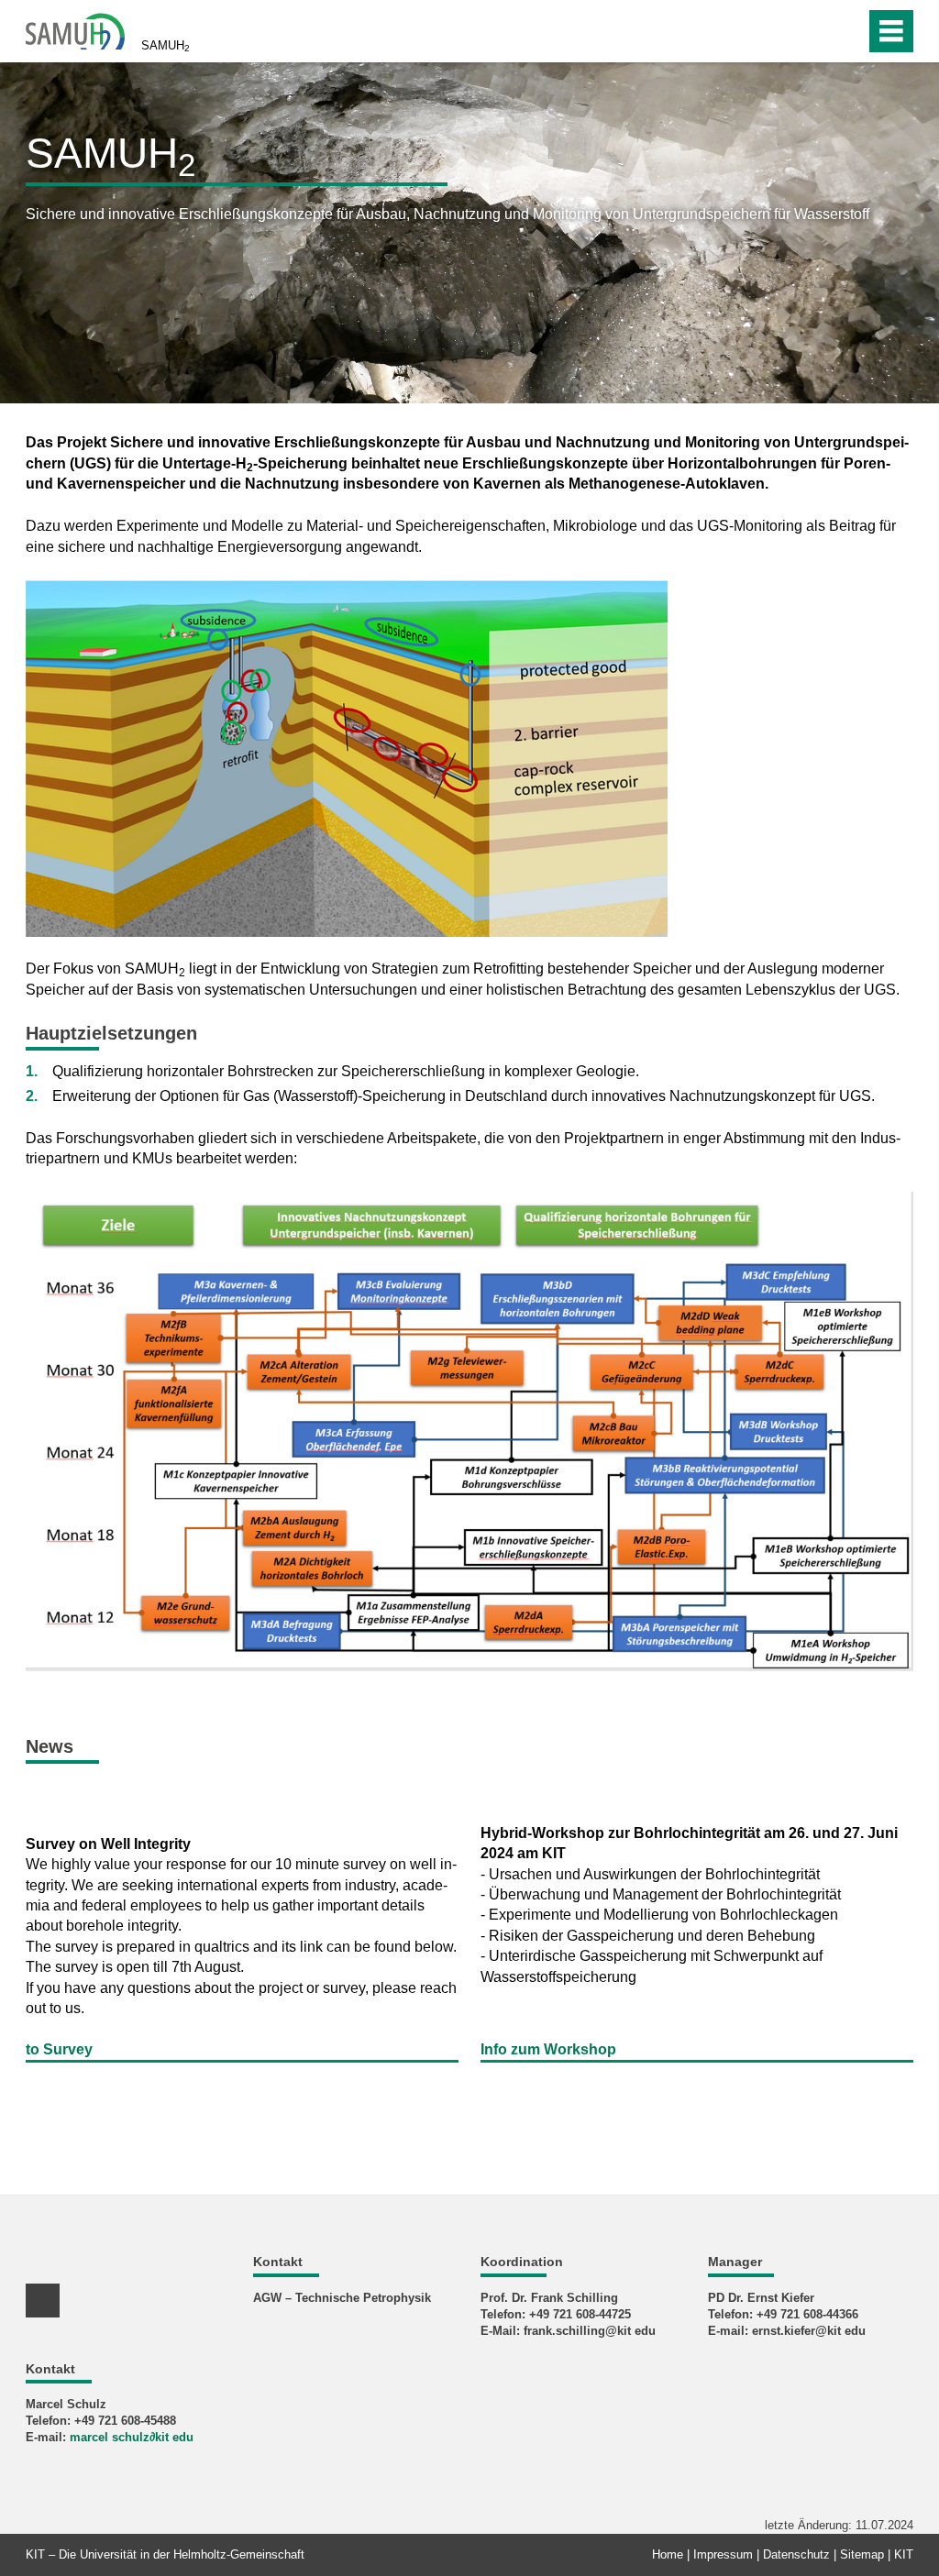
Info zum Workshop (548, 2049)
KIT (904, 2554)
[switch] (812, 31)
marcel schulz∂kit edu (132, 2437)
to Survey (59, 2049)
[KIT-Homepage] (75, 30)
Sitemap (862, 2554)
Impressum (723, 2554)
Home (668, 2554)
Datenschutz (796, 2554)
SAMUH (166, 46)
